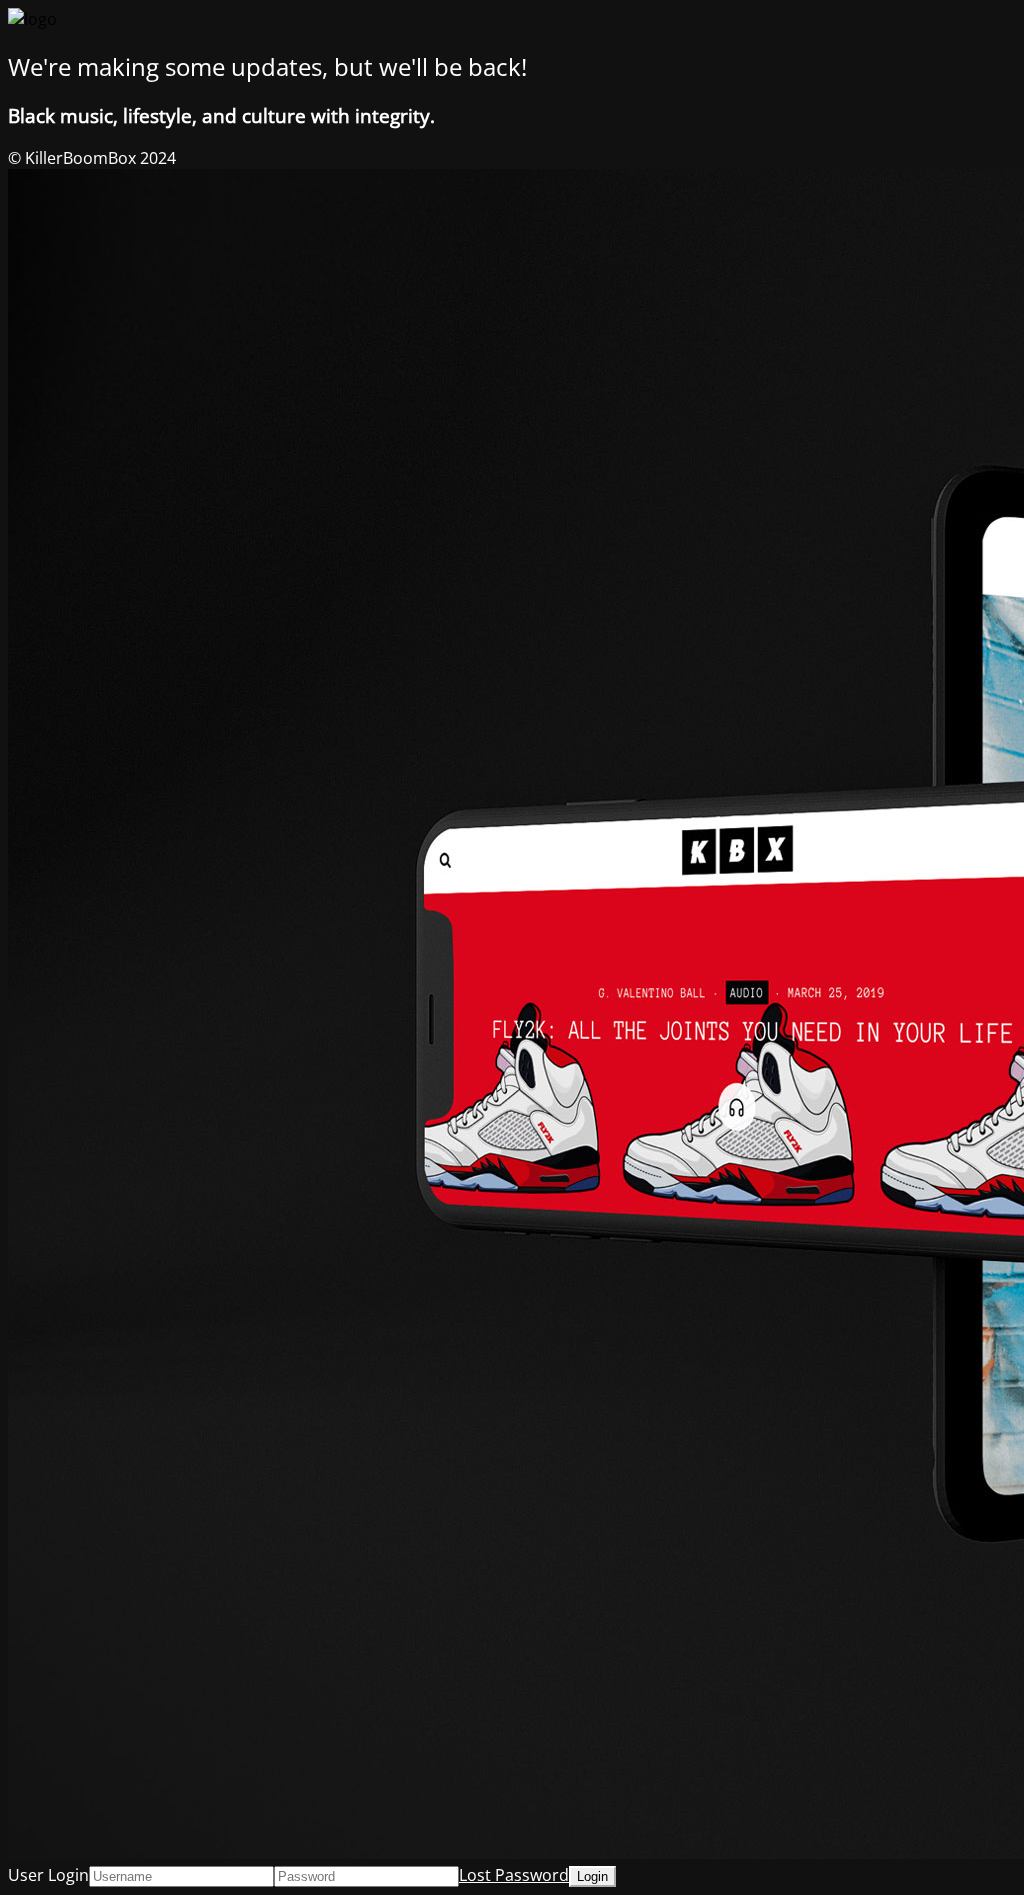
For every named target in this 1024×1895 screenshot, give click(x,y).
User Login (48, 1875)
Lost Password (514, 1875)
